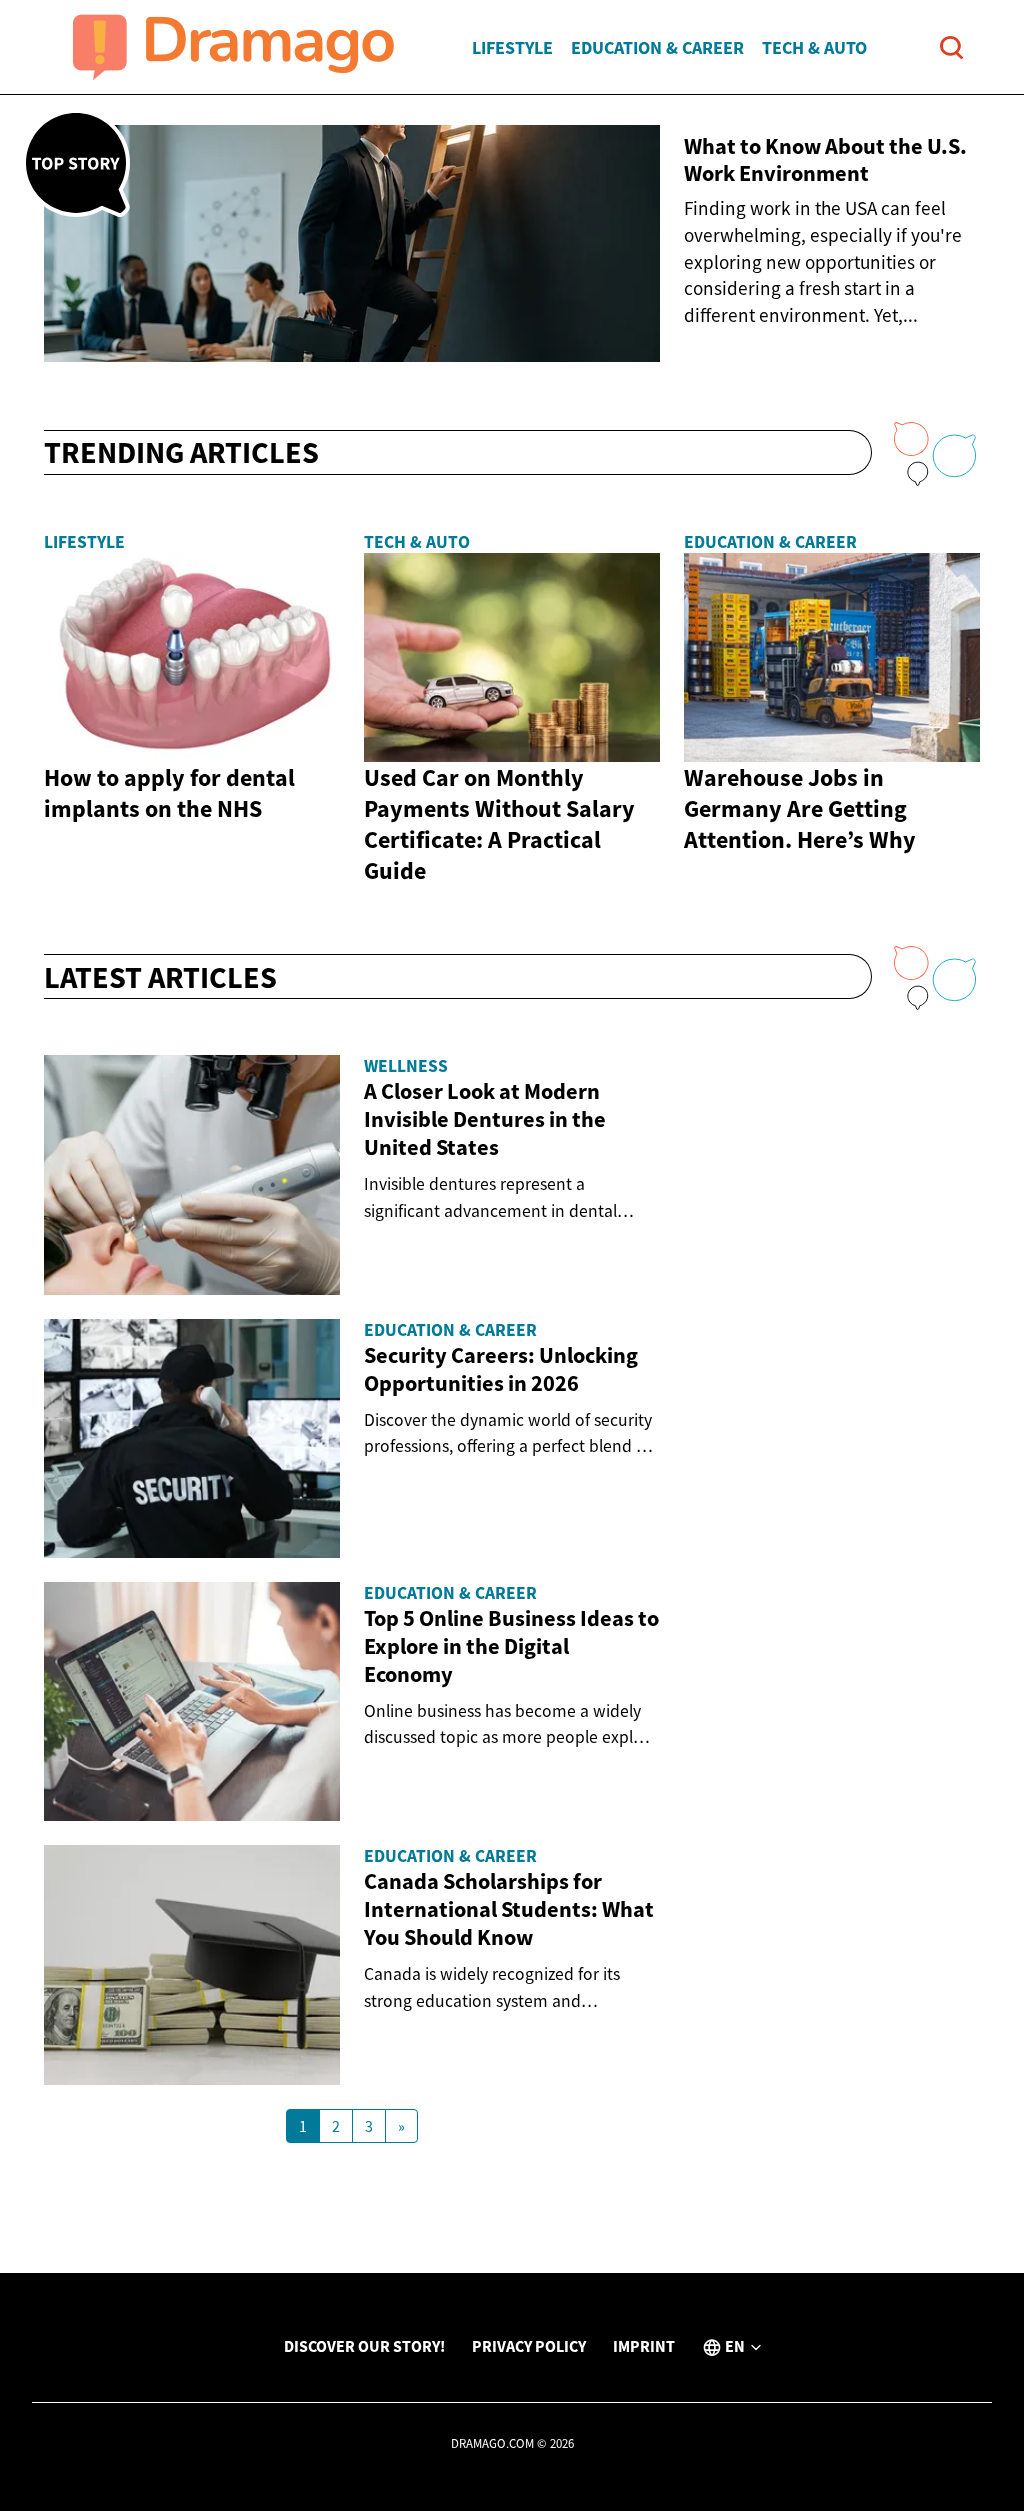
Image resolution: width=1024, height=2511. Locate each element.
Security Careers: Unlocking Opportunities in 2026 (501, 1369)
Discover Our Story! (364, 2346)
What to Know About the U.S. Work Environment (825, 159)
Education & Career (657, 47)
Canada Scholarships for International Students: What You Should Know (509, 1909)
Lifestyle (512, 47)
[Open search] (951, 47)
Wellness (406, 1066)
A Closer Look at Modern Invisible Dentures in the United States (485, 1119)
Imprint (644, 2346)
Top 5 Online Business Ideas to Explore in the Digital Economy (511, 1646)
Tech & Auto (814, 47)
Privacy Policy (529, 2346)
